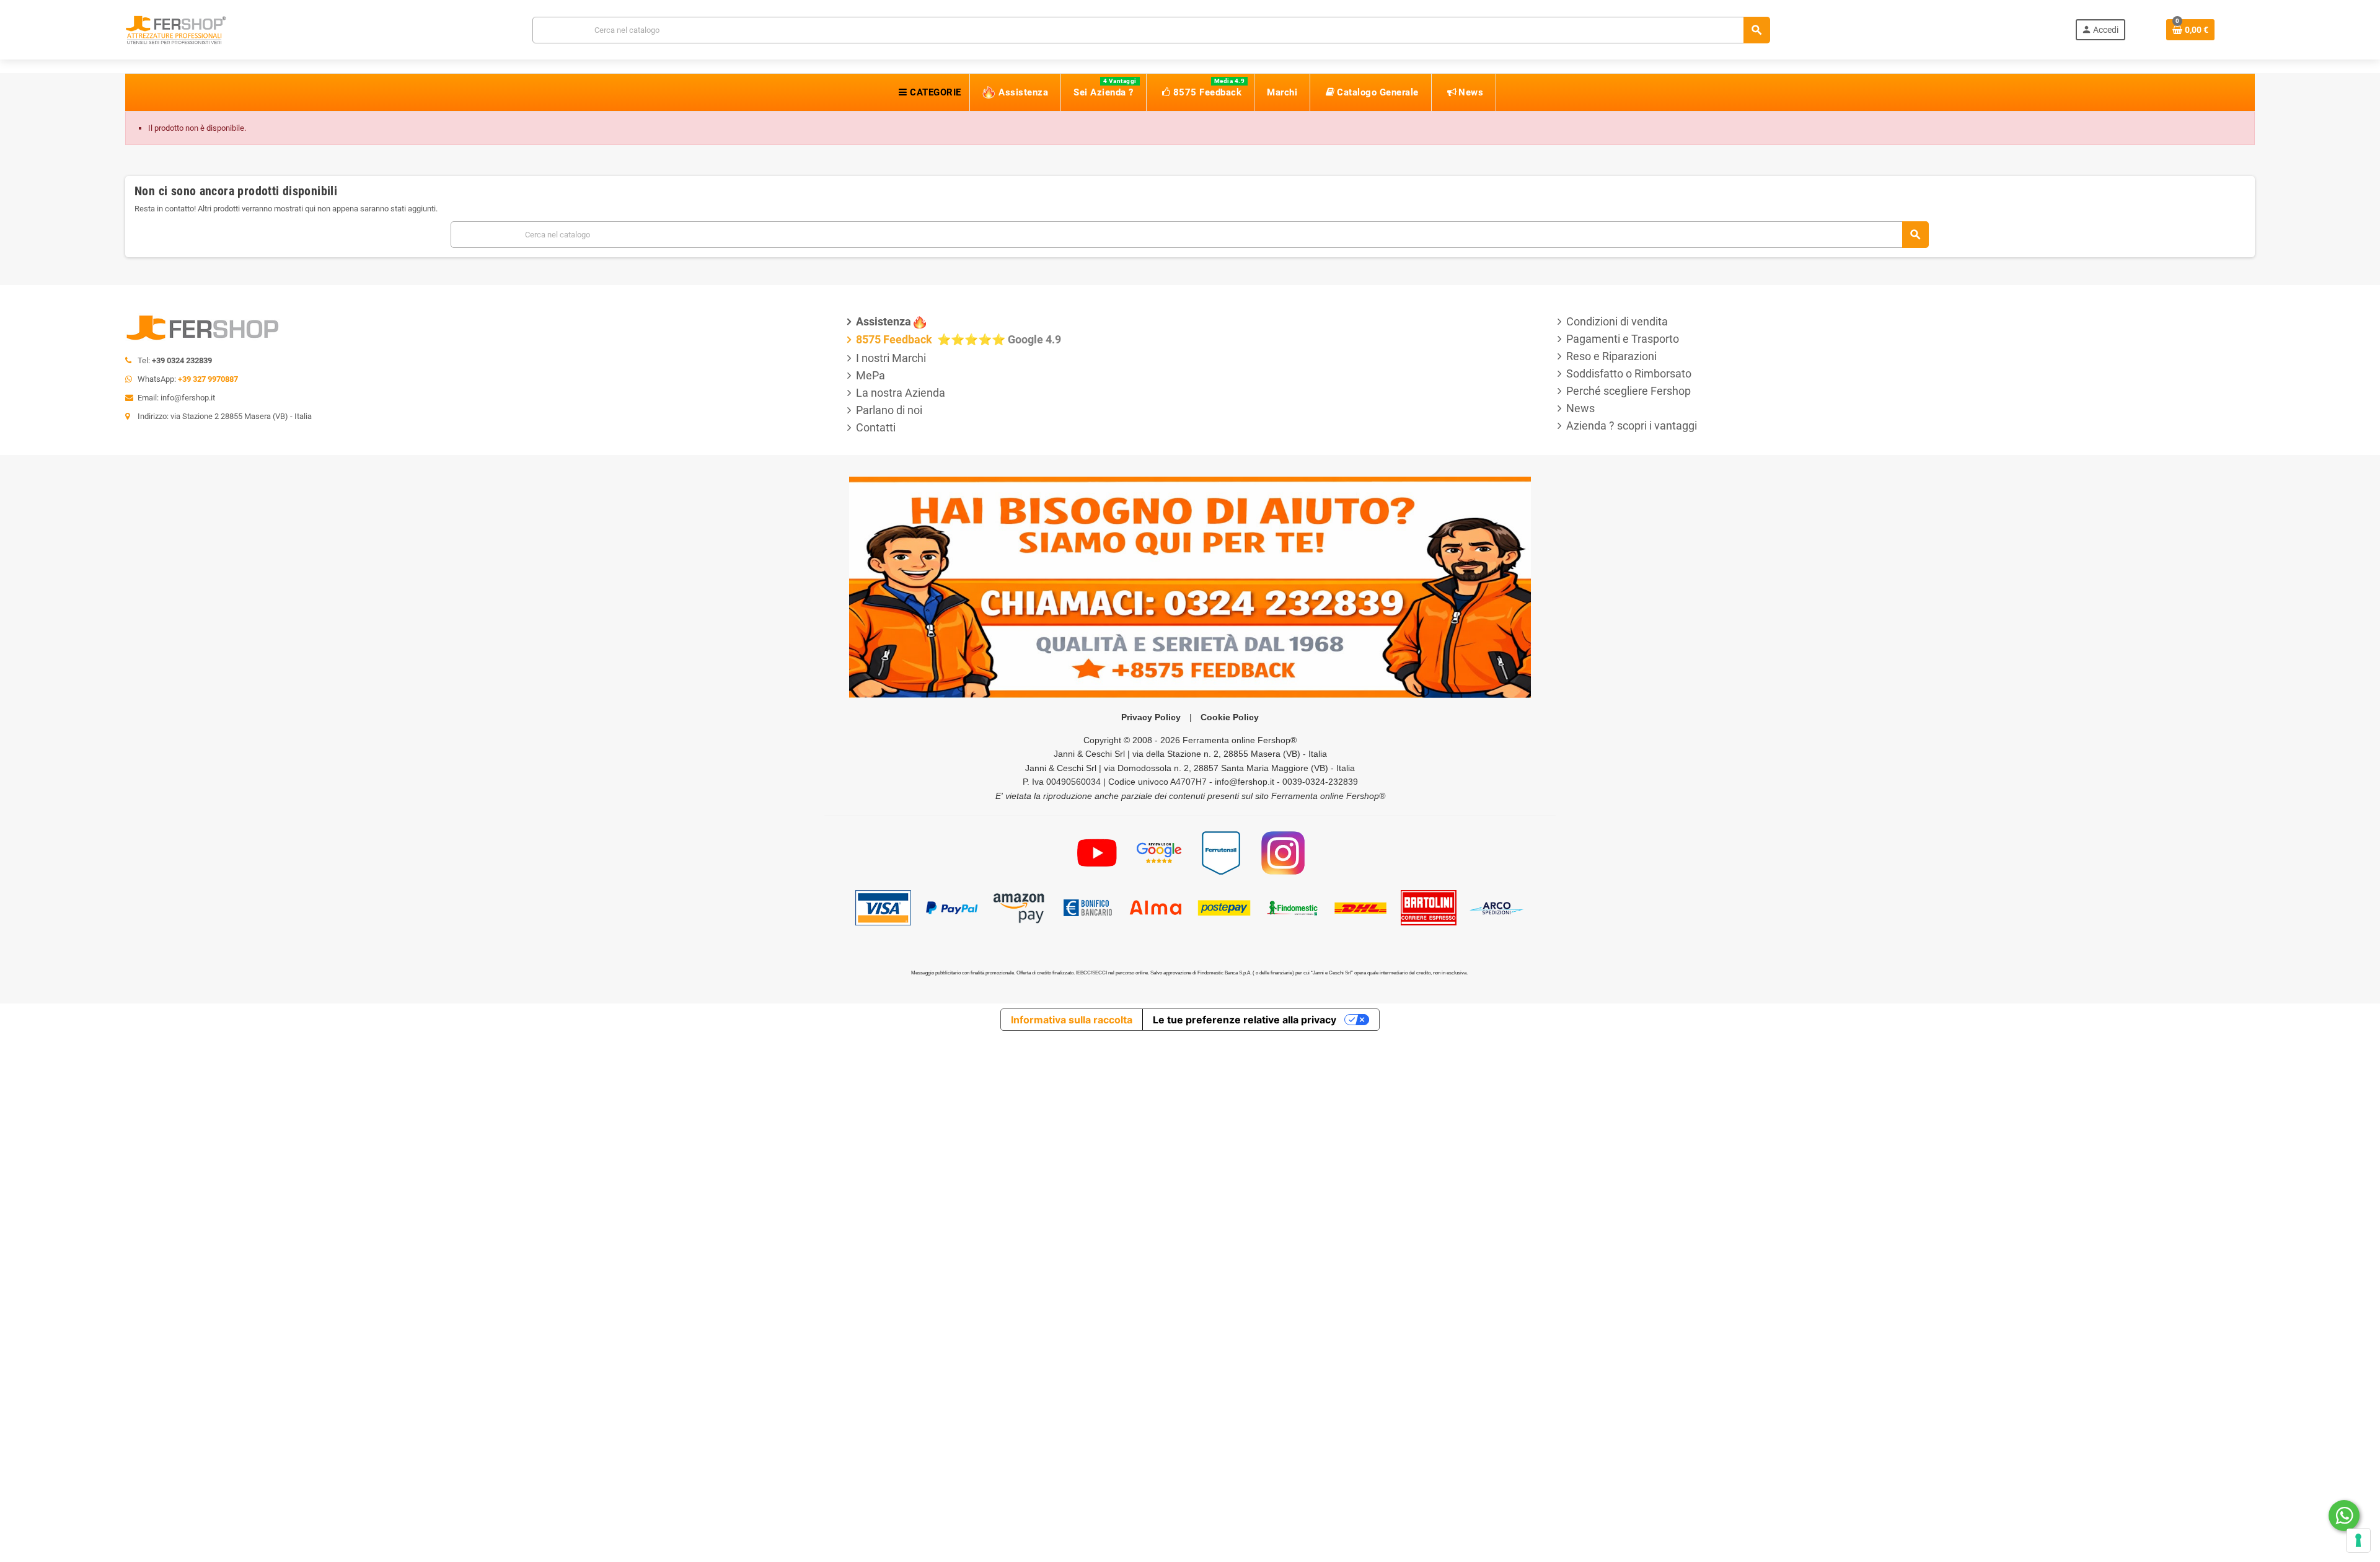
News (1580, 408)
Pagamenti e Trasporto (1623, 339)
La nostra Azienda (901, 393)
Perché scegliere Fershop (1629, 391)
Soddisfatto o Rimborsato (1629, 373)
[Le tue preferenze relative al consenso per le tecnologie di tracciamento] (2358, 1540)
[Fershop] (176, 29)
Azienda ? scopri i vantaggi (1632, 426)
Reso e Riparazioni (1611, 356)
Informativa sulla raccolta (1072, 1020)
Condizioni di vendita (1617, 321)
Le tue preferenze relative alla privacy (1245, 1020)
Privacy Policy (1151, 717)
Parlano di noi (889, 410)
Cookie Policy (1230, 717)
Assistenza (884, 321)
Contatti (876, 427)
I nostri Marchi (891, 358)
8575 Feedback (895, 339)
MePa (870, 375)
